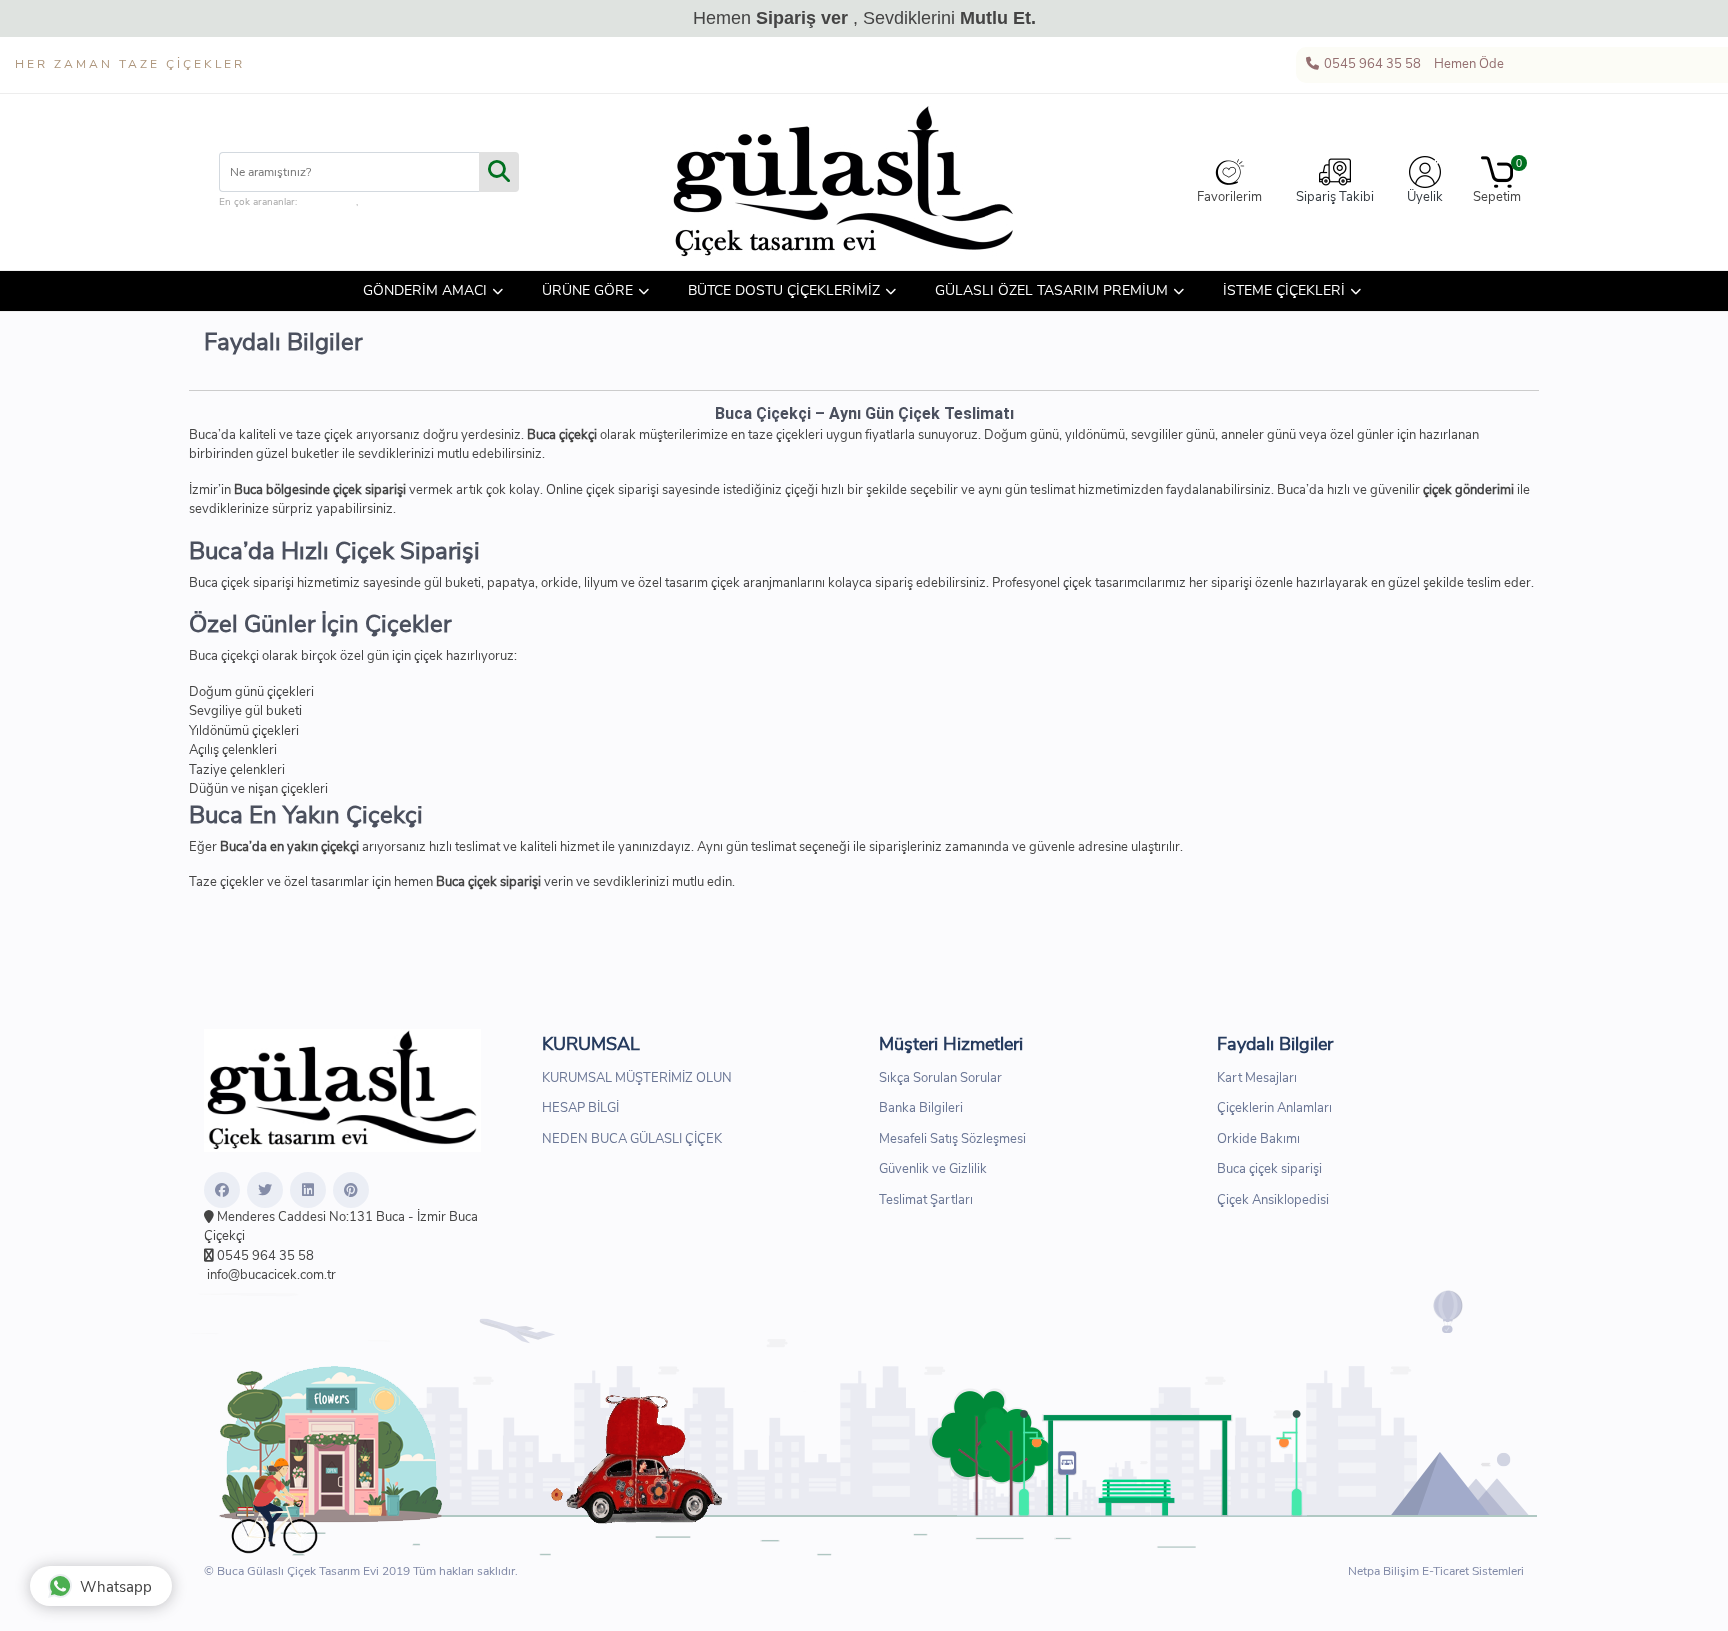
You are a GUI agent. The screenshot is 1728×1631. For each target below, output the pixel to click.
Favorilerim (1229, 197)
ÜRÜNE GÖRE (587, 290)
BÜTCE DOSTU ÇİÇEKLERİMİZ (784, 290)
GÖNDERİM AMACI (425, 290)
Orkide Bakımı (1258, 1139)
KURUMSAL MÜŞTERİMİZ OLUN (637, 1078)
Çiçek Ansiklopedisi (1273, 1200)
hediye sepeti (390, 202)
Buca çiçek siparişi (1269, 1169)
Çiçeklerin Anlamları (1274, 1108)
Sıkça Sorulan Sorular (940, 1078)
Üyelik (1425, 197)
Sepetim (1497, 181)
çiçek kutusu (328, 202)
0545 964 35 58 (1371, 64)
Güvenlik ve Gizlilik (933, 1169)
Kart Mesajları (1257, 1078)
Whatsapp (116, 1587)
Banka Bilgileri (921, 1108)
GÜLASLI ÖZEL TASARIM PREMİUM (1051, 290)
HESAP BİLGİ (580, 1108)
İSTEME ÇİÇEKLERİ (1284, 290)
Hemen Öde (1467, 64)
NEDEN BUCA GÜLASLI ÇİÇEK (632, 1139)
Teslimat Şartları (926, 1200)
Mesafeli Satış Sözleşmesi (952, 1139)
